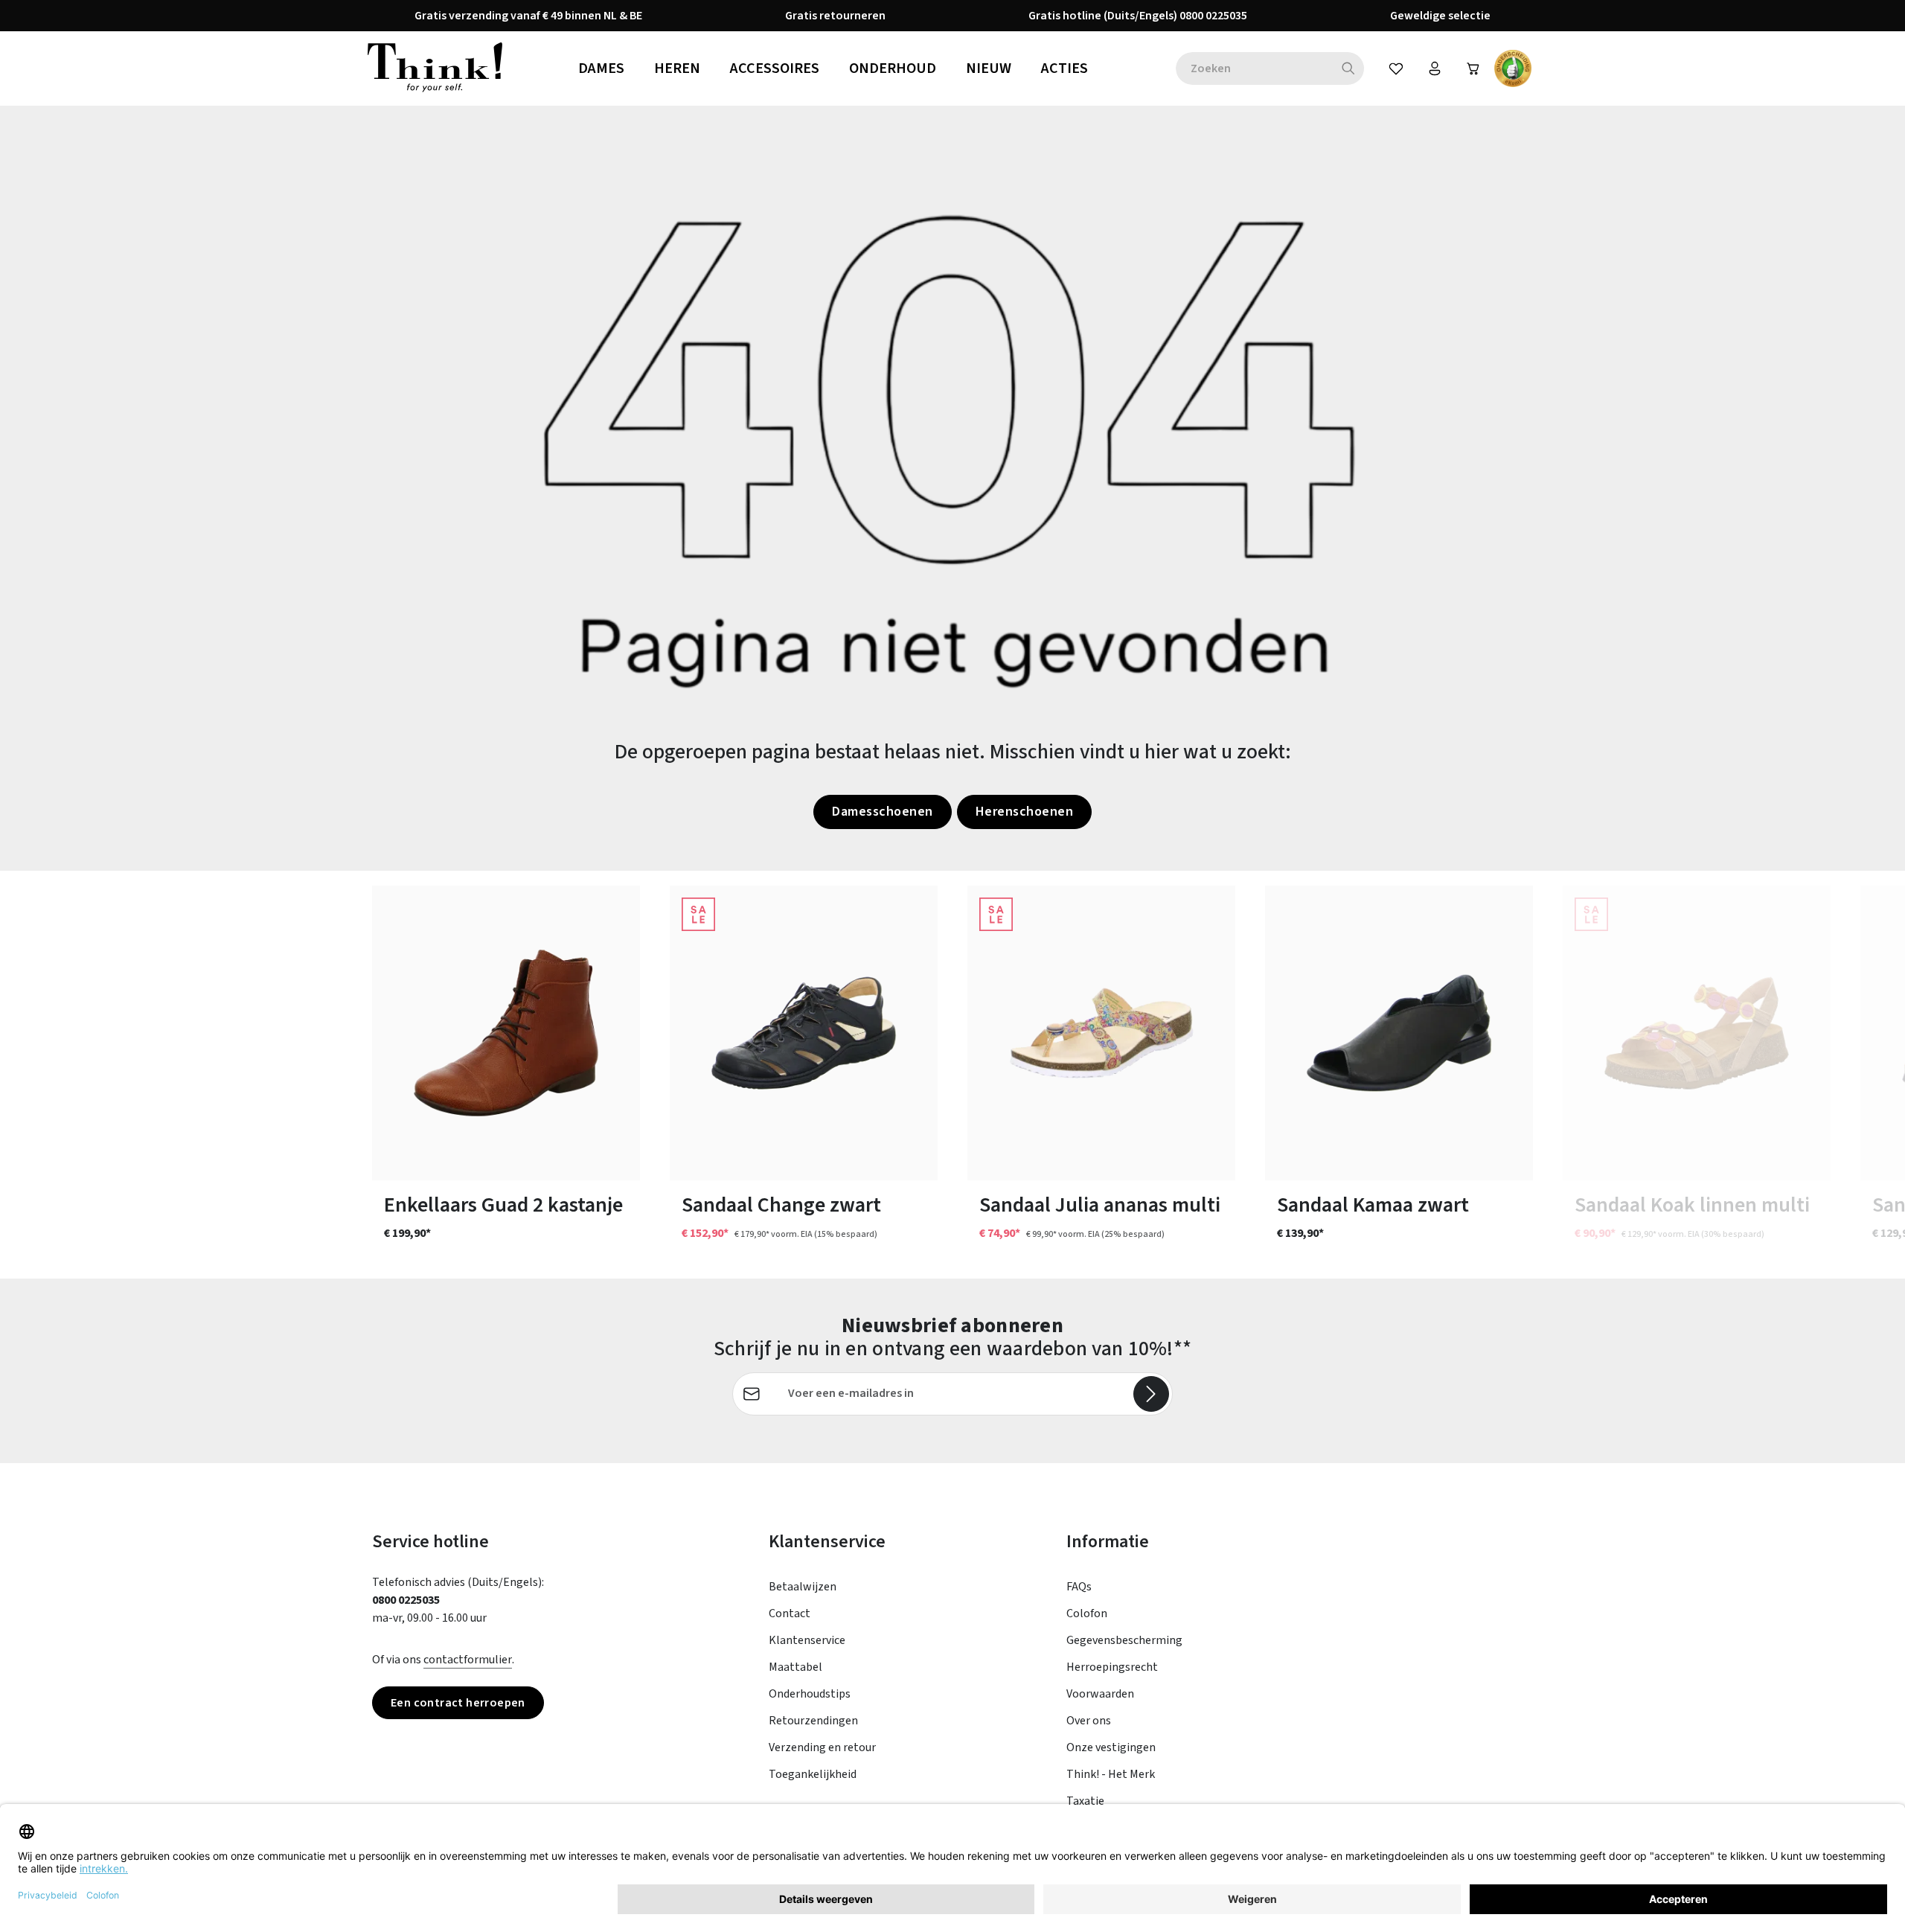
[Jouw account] (1435, 68)
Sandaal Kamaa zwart (1373, 1205)
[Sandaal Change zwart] (804, 1033)
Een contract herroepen (458, 1703)
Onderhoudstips (810, 1694)
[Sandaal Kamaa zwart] (1399, 1033)
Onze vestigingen (1111, 1747)
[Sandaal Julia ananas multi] (1101, 1033)
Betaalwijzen (803, 1587)
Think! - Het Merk (1111, 1774)
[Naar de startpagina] (435, 68)
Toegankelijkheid (813, 1774)
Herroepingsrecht (1112, 1667)
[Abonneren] (1151, 1394)
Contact (790, 1613)
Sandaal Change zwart (781, 1205)
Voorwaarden (1100, 1694)
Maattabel (795, 1667)
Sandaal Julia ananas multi (1100, 1205)
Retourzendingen (813, 1721)
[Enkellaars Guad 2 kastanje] (506, 1033)
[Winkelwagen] (1473, 68)
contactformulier (468, 1660)
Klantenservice (807, 1640)
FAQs (1079, 1587)
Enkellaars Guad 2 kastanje (503, 1205)
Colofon (1087, 1613)
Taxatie (1085, 1801)
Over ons (1089, 1721)
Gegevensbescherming (1124, 1640)
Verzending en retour (822, 1747)
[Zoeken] (1349, 68)
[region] (952, 1075)
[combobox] (1254, 68)
